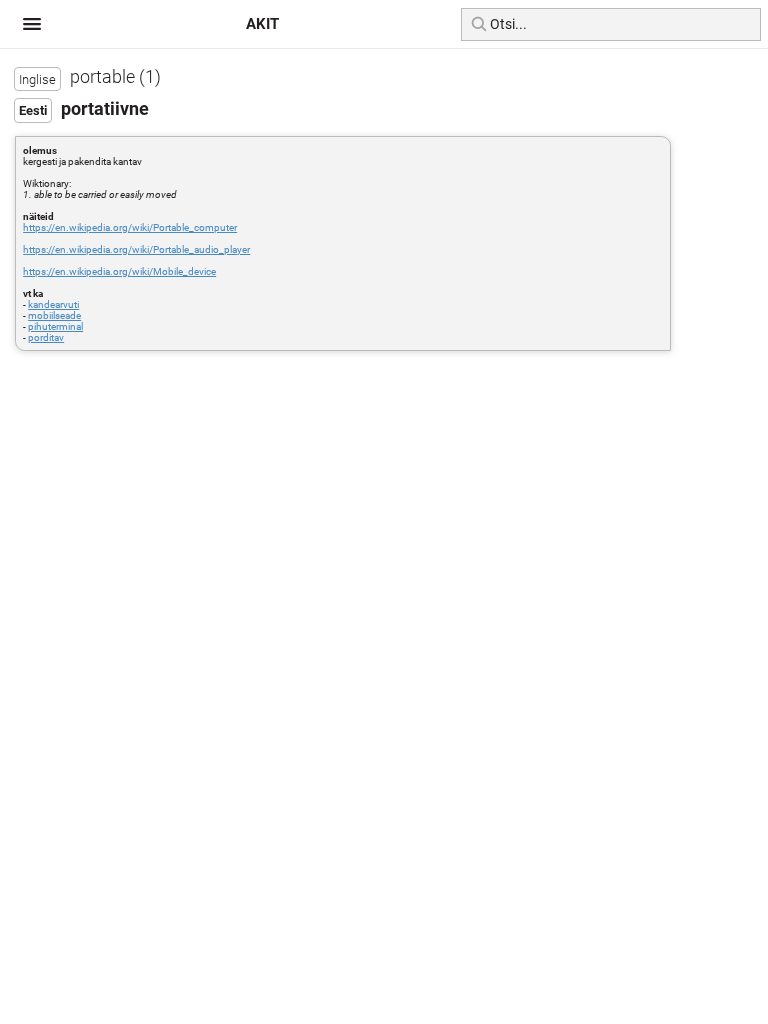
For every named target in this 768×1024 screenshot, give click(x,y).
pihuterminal (55, 326)
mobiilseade (54, 315)
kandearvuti (53, 304)
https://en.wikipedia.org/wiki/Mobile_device (119, 271)
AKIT (262, 24)
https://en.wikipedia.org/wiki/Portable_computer (130, 227)
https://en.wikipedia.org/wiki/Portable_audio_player (136, 249)
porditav (46, 337)
